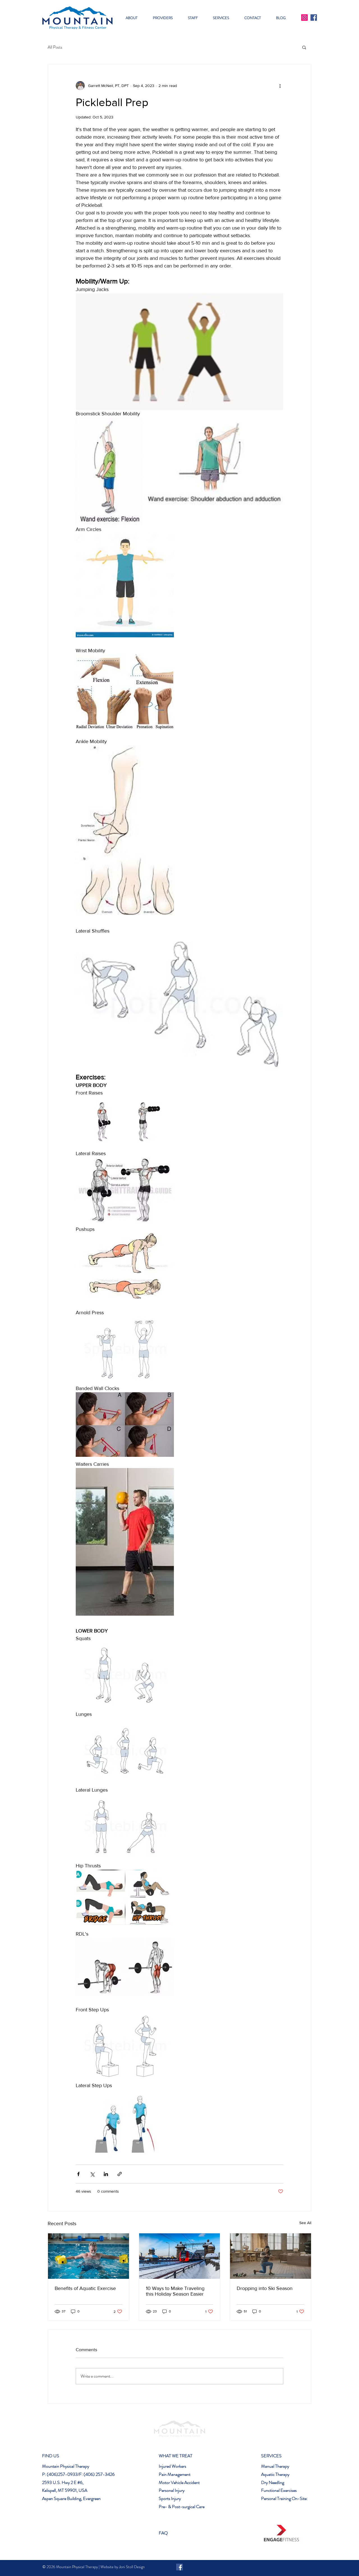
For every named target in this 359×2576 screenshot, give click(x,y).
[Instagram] (304, 18)
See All (305, 2223)
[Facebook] (314, 18)
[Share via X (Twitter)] (92, 2174)
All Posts (55, 47)
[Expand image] (109, 472)
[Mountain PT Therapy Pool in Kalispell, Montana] (88, 2256)
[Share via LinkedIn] (106, 2174)
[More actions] (280, 86)
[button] (163, 18)
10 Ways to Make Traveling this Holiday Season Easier (175, 2291)
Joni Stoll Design (132, 2567)
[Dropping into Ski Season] (271, 2256)
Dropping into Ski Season (265, 2288)
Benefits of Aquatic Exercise (85, 2288)
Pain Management (175, 2474)
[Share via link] (120, 2174)
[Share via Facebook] (78, 2174)
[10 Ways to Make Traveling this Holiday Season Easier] (180, 2256)
